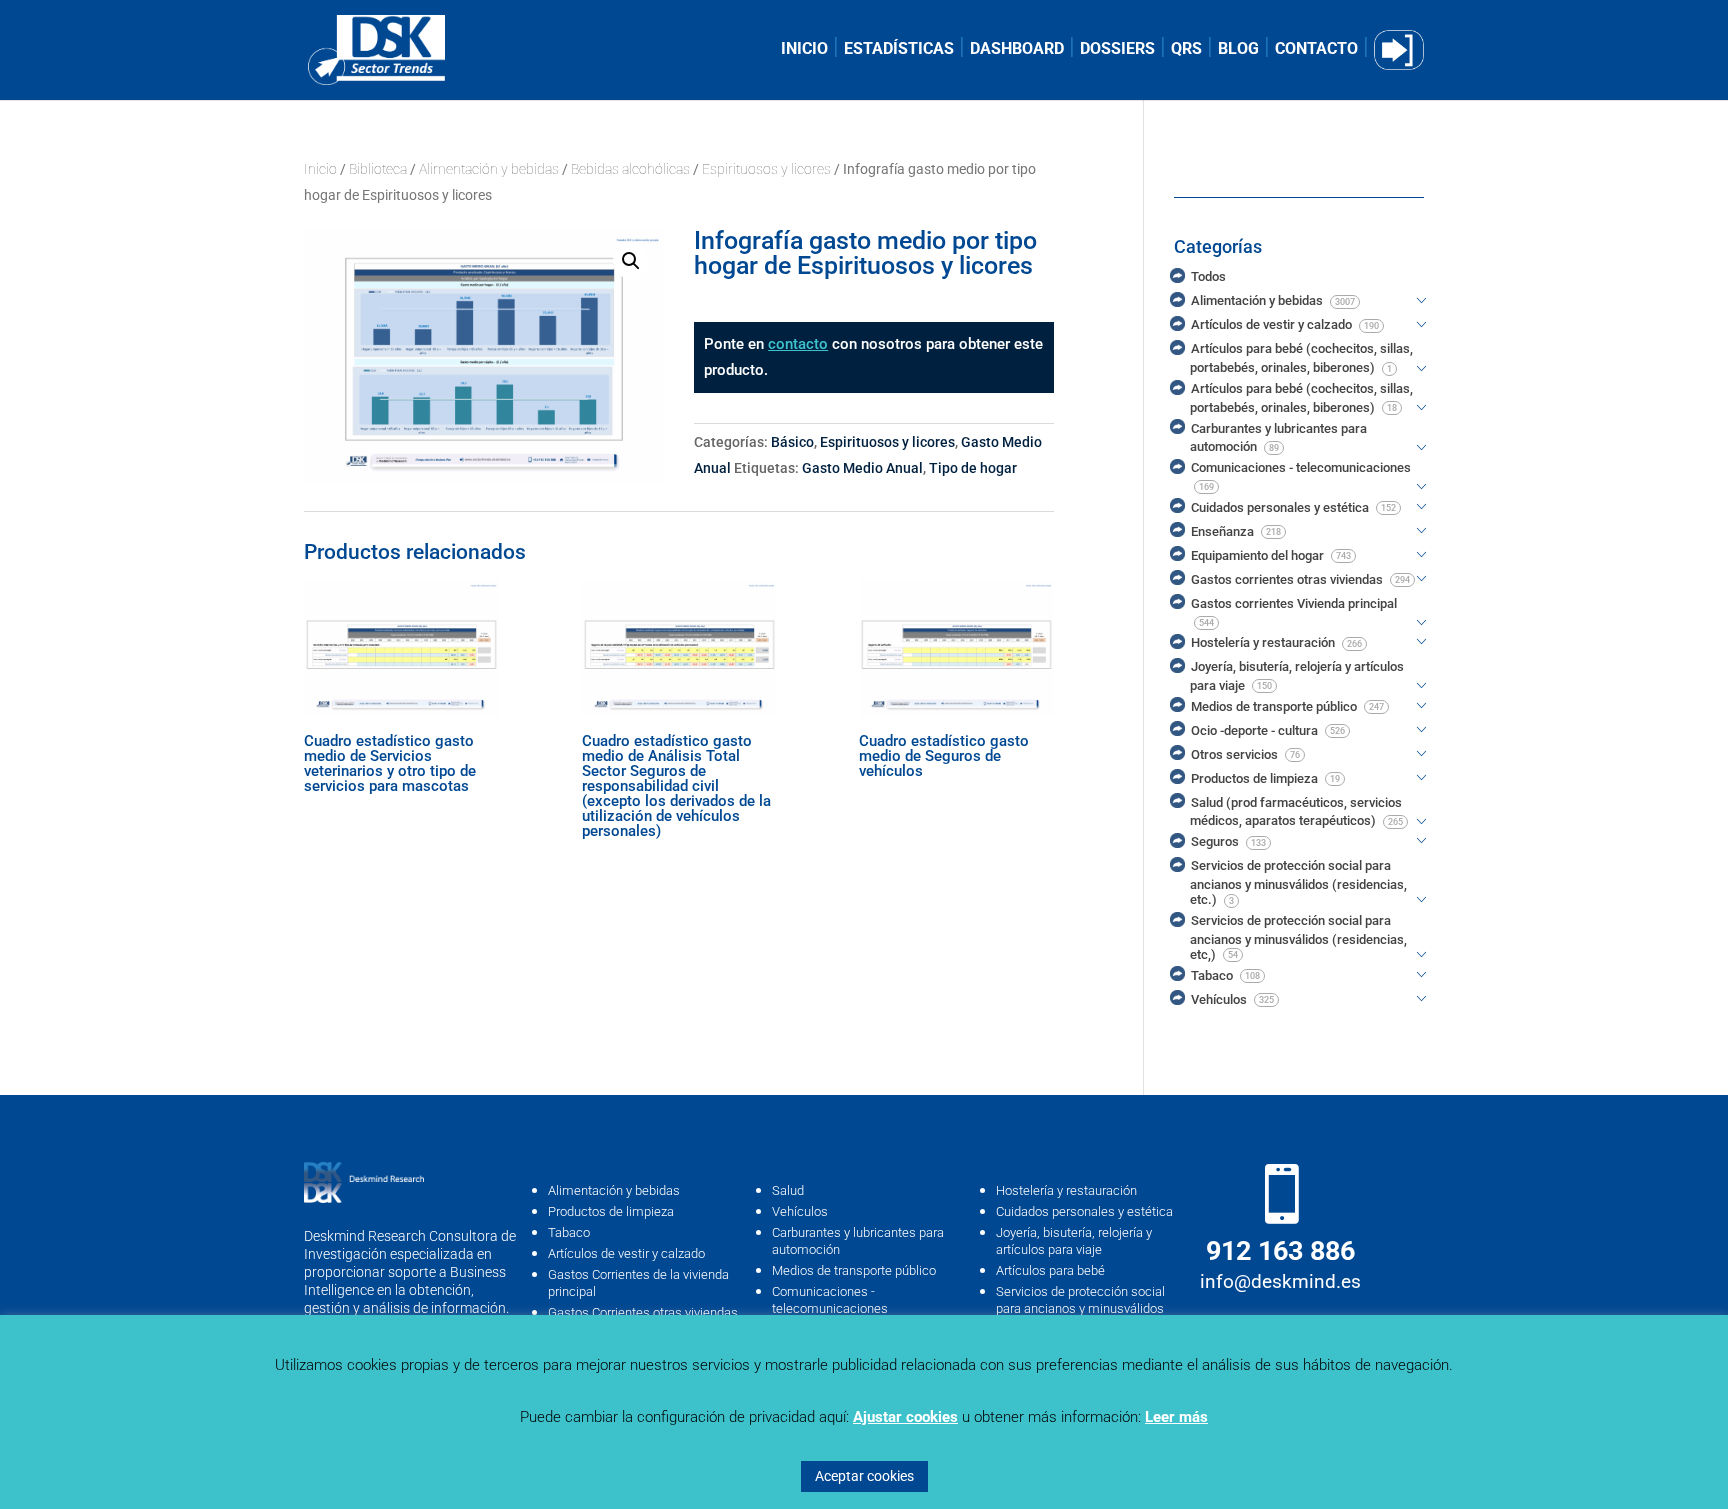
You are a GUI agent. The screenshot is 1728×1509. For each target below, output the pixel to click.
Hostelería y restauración (1066, 1190)
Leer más (1176, 1417)
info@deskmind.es (1280, 1281)
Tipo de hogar (973, 468)
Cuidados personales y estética (1084, 1211)
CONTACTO (1316, 50)
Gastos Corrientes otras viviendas (643, 1312)
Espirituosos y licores (766, 169)
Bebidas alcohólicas (630, 169)
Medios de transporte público (854, 1270)
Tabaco (569, 1232)
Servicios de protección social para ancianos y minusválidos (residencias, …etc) (1080, 1308)
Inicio (320, 169)
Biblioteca (378, 169)
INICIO (804, 50)
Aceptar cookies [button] (864, 1476)
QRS (1186, 50)
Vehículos (800, 1211)
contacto (798, 344)
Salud (788, 1190)
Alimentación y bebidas (489, 169)
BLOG (1238, 50)
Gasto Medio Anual (862, 468)
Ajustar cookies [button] (905, 1417)
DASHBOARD (1017, 50)
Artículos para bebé (1050, 1270)
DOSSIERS (1117, 50)
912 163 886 (1280, 1251)
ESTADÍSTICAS (899, 50)
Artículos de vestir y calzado (626, 1253)
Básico (792, 442)
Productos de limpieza (611, 1211)
